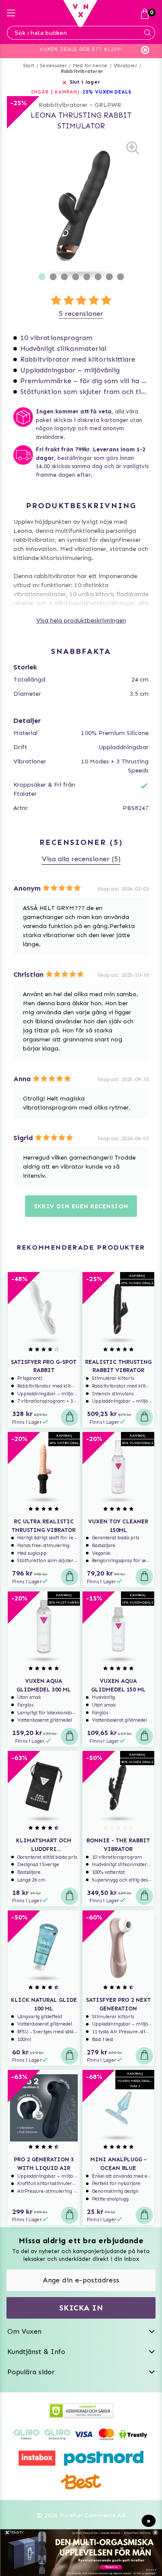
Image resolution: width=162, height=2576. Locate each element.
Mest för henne (90, 66)
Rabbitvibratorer (82, 71)
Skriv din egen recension (81, 1206)
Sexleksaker (53, 66)
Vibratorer (125, 66)
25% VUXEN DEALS (107, 92)
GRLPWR (108, 105)
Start (29, 66)
